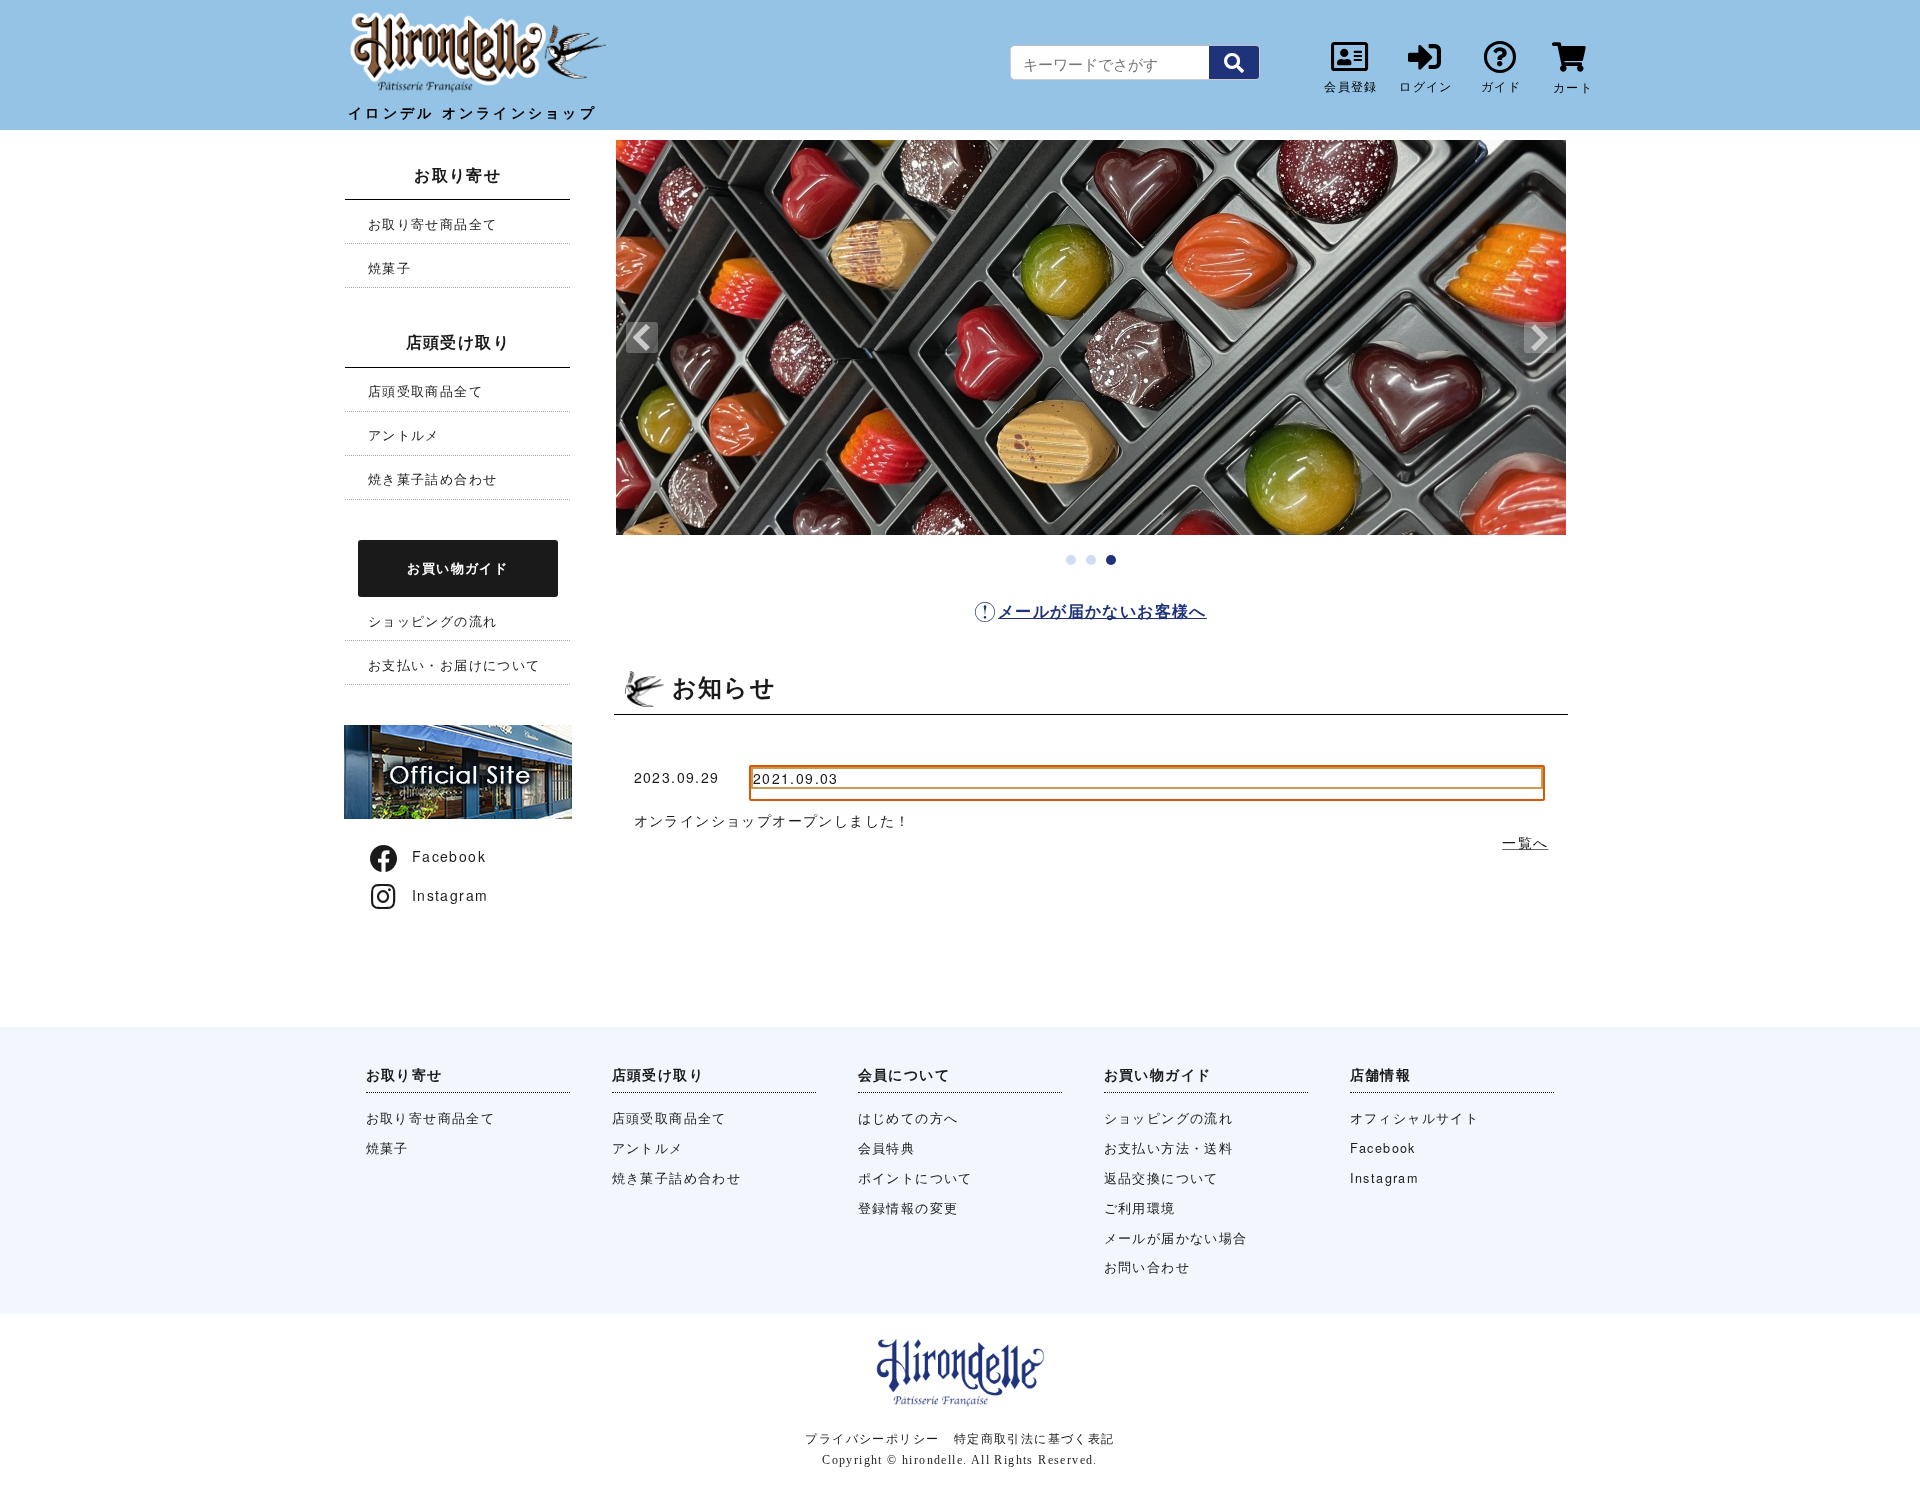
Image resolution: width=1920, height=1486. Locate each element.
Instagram (450, 895)
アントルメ (404, 434)
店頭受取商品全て (425, 390)
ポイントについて (915, 1178)
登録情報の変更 (908, 1208)
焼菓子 (389, 267)
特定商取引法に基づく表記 (1034, 1437)
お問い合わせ (1147, 1267)
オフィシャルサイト (1415, 1118)
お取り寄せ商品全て (433, 223)
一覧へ (1525, 842)
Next (1540, 338)
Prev (642, 338)
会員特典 (887, 1148)
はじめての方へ (908, 1118)
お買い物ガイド (457, 567)
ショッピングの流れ (433, 620)
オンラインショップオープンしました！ (772, 820)
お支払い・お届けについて (454, 664)
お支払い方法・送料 (1169, 1148)
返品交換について (1161, 1178)
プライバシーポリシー (872, 1437)
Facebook (449, 856)
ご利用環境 (1140, 1208)
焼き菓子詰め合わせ (433, 478)
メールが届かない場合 (1176, 1238)
